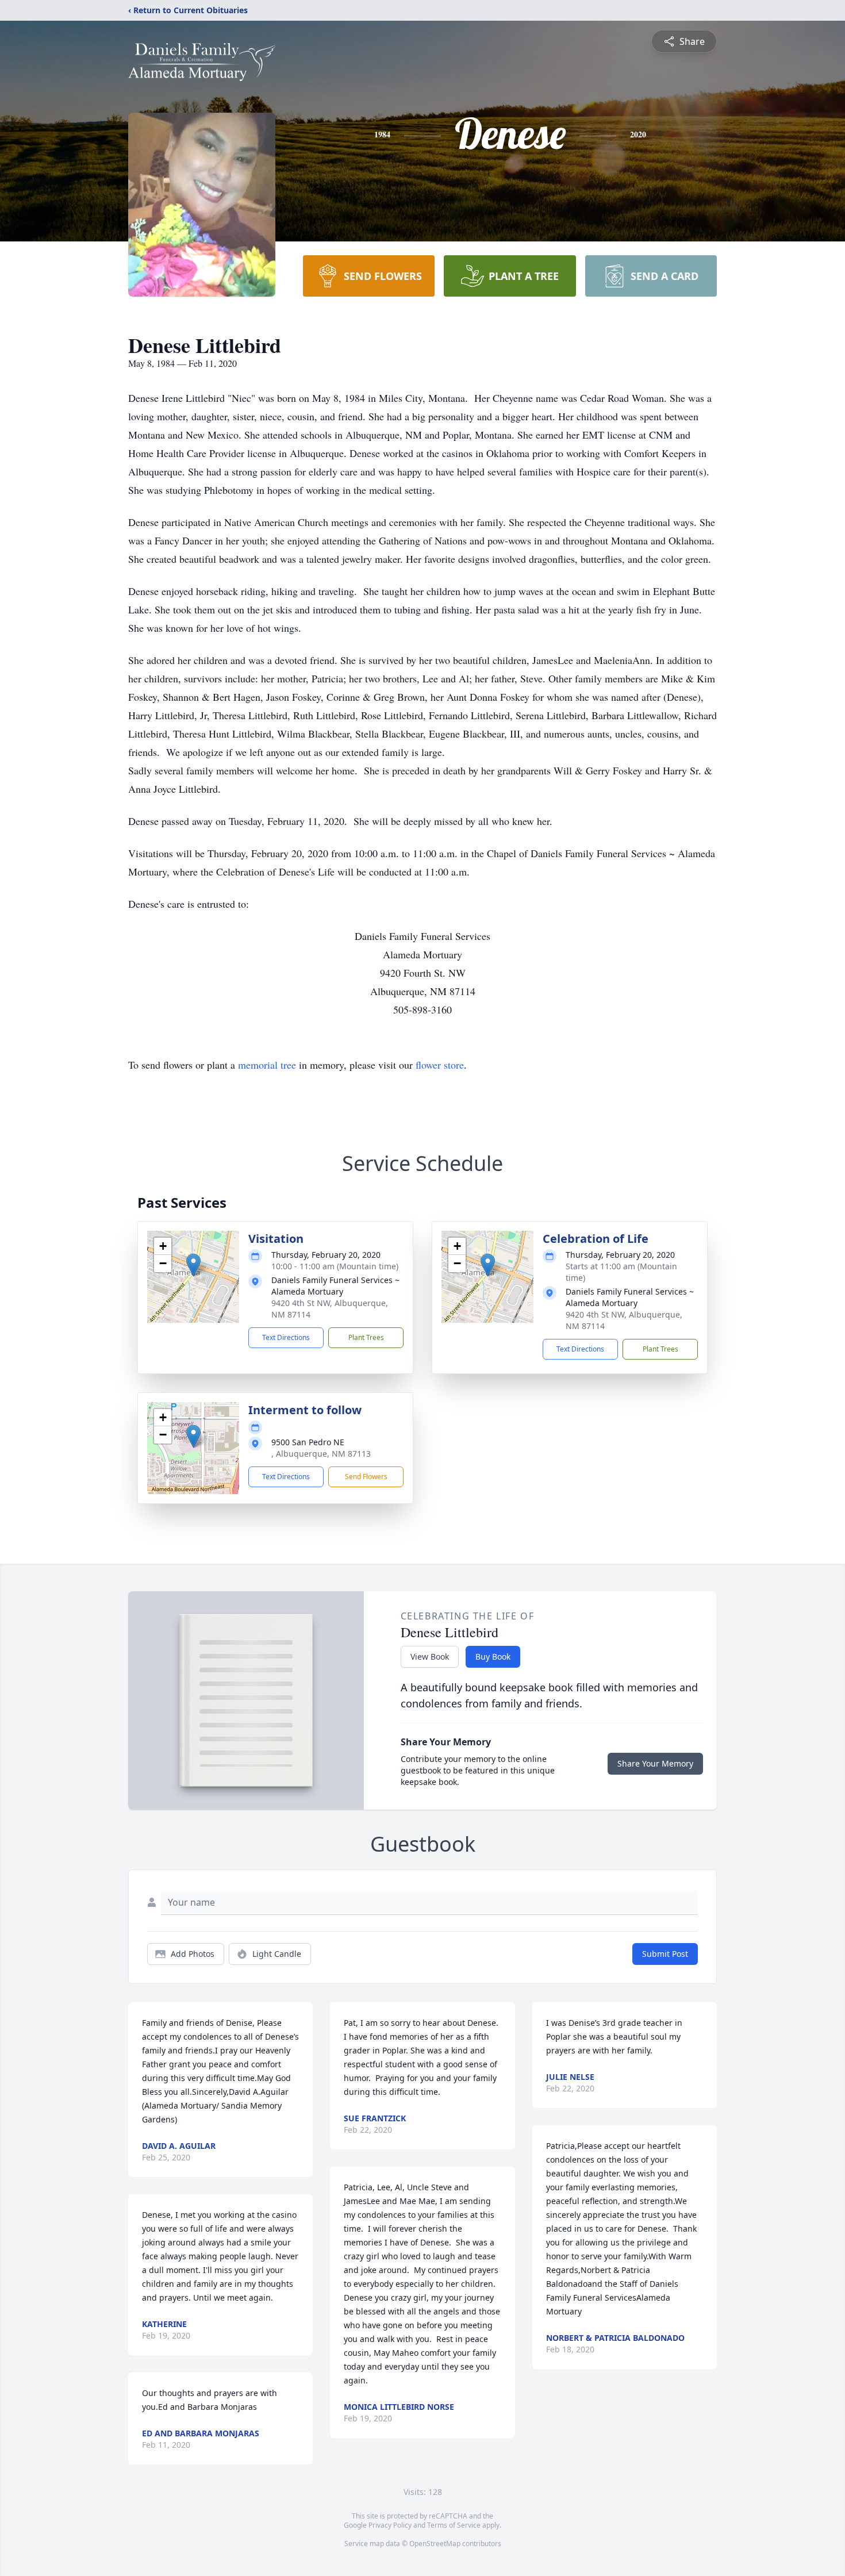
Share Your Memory (655, 1763)
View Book (430, 1656)
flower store (440, 1065)
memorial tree (267, 1065)
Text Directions (286, 1337)
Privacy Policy (390, 2525)
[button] (193, 1265)
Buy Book (493, 1656)
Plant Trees (366, 1337)
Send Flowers (366, 1477)
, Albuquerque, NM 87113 (321, 1454)
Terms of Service (454, 2525)
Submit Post (665, 1954)
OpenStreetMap (435, 2544)
